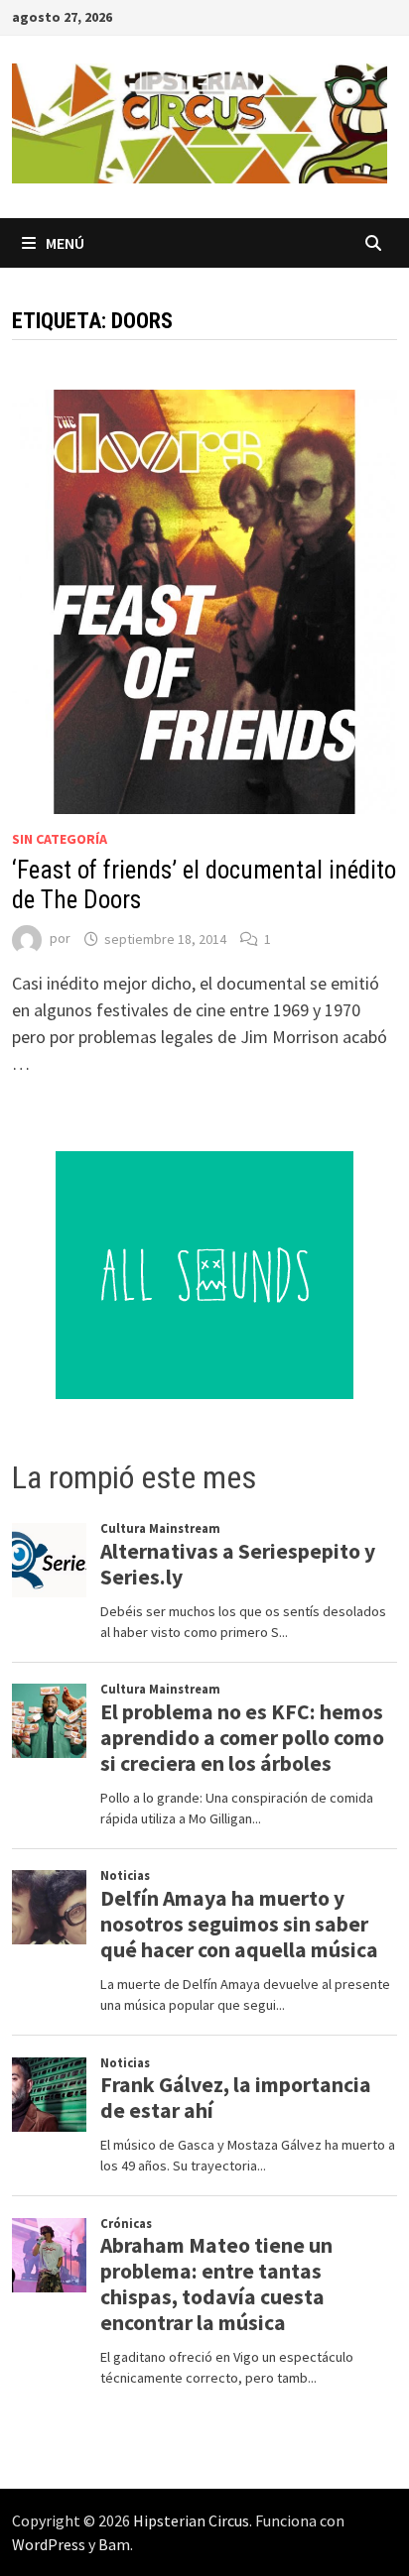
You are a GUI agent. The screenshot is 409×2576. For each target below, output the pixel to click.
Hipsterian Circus (191, 2520)
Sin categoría (60, 839)
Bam (114, 2544)
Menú (65, 243)
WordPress (49, 2544)
